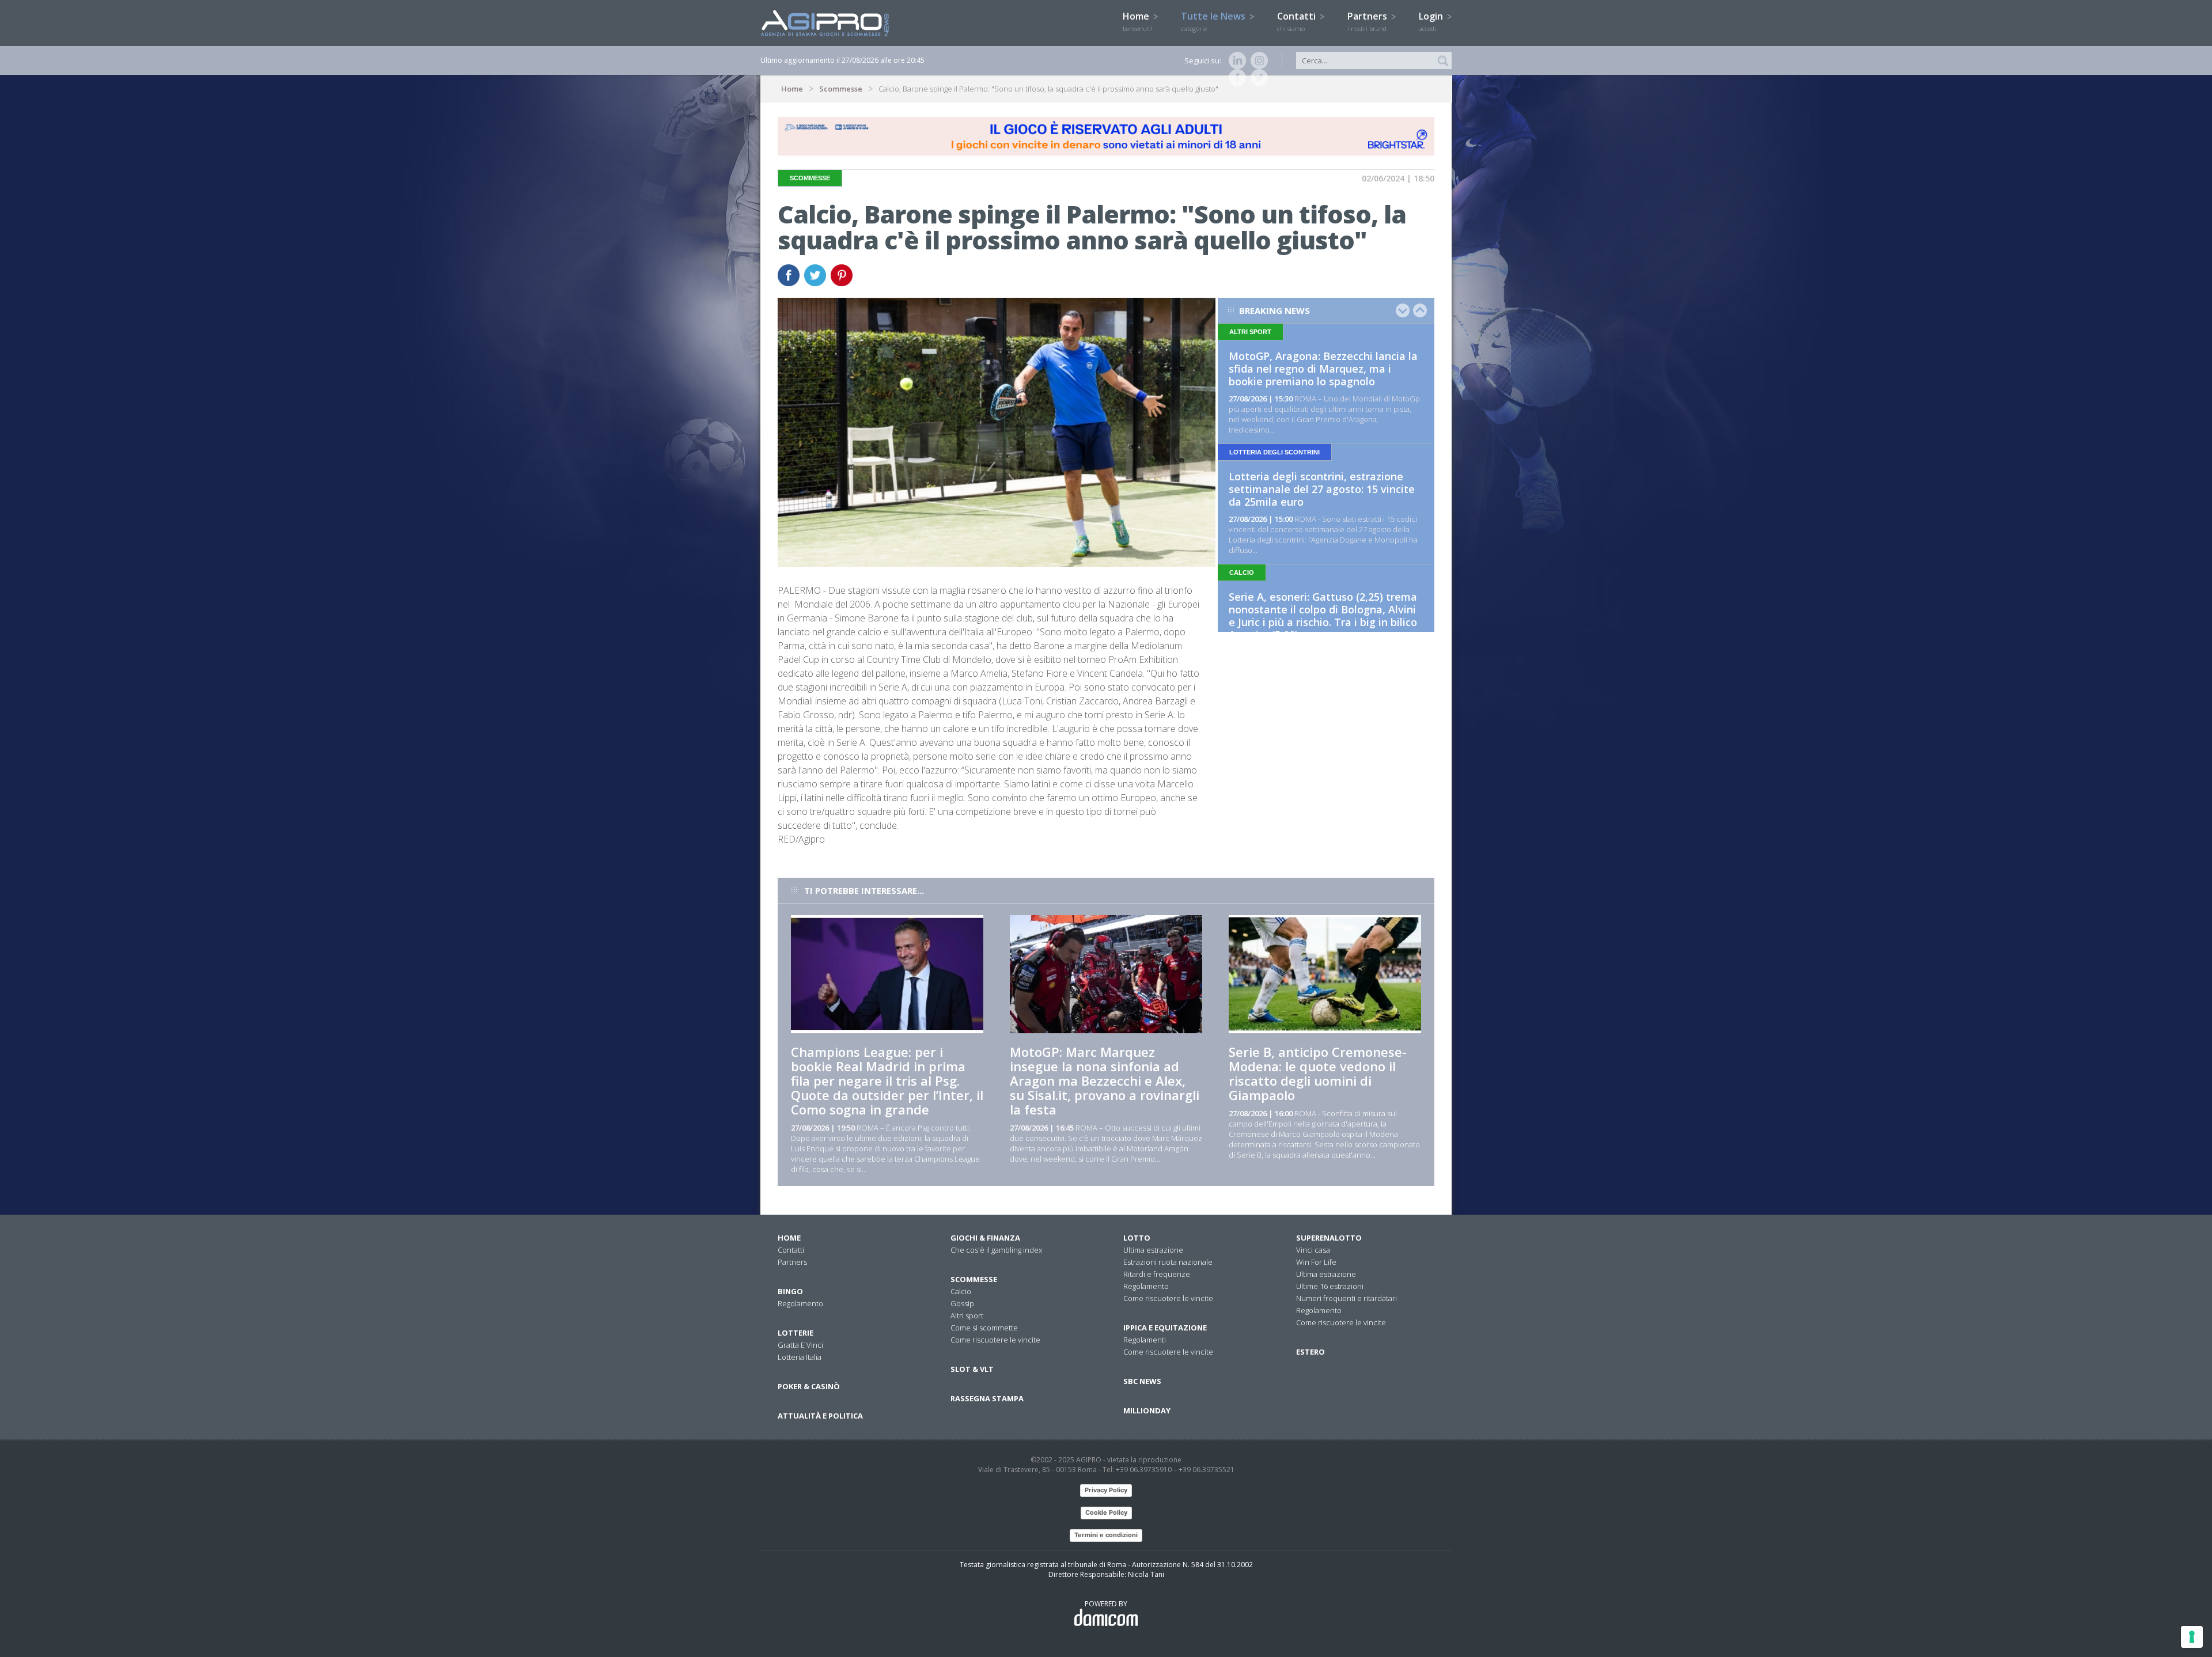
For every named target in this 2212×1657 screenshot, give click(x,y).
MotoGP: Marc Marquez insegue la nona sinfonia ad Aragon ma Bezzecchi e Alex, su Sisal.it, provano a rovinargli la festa (1105, 1080)
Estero (1310, 1352)
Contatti (1298, 21)
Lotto (1137, 1238)
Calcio (961, 1291)
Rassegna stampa (987, 1398)
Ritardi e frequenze (1157, 1274)
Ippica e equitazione (1165, 1328)
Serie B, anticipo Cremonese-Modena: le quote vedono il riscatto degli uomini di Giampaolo (1318, 1073)
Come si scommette (984, 1328)
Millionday (1147, 1410)
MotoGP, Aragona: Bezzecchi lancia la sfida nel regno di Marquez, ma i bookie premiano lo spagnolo (1323, 369)
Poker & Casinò (809, 1386)
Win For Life (1316, 1262)
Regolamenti (1145, 1340)
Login (1432, 21)
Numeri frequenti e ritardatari (1346, 1298)
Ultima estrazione (1153, 1250)
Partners (1368, 21)
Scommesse (841, 89)
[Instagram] (1257, 60)
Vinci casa (1313, 1250)
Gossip (962, 1303)
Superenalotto (1329, 1238)
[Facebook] (1235, 78)
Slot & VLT (972, 1369)
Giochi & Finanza (985, 1238)
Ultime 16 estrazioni (1330, 1286)
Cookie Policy (1106, 1512)
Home (1138, 21)
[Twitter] (1257, 78)
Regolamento (800, 1303)
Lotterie (796, 1333)
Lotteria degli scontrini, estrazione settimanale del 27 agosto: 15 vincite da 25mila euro (1322, 489)
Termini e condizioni (1106, 1535)
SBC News (1142, 1381)
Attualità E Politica (820, 1416)
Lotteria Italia (800, 1357)
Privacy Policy (1106, 1490)
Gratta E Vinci (800, 1345)
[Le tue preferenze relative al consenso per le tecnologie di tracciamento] (2192, 1637)
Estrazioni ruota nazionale (1168, 1262)
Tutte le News (1214, 21)
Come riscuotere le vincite (995, 1340)
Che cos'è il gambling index (996, 1250)
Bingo (790, 1291)
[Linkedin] (1235, 60)
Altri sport (967, 1315)
